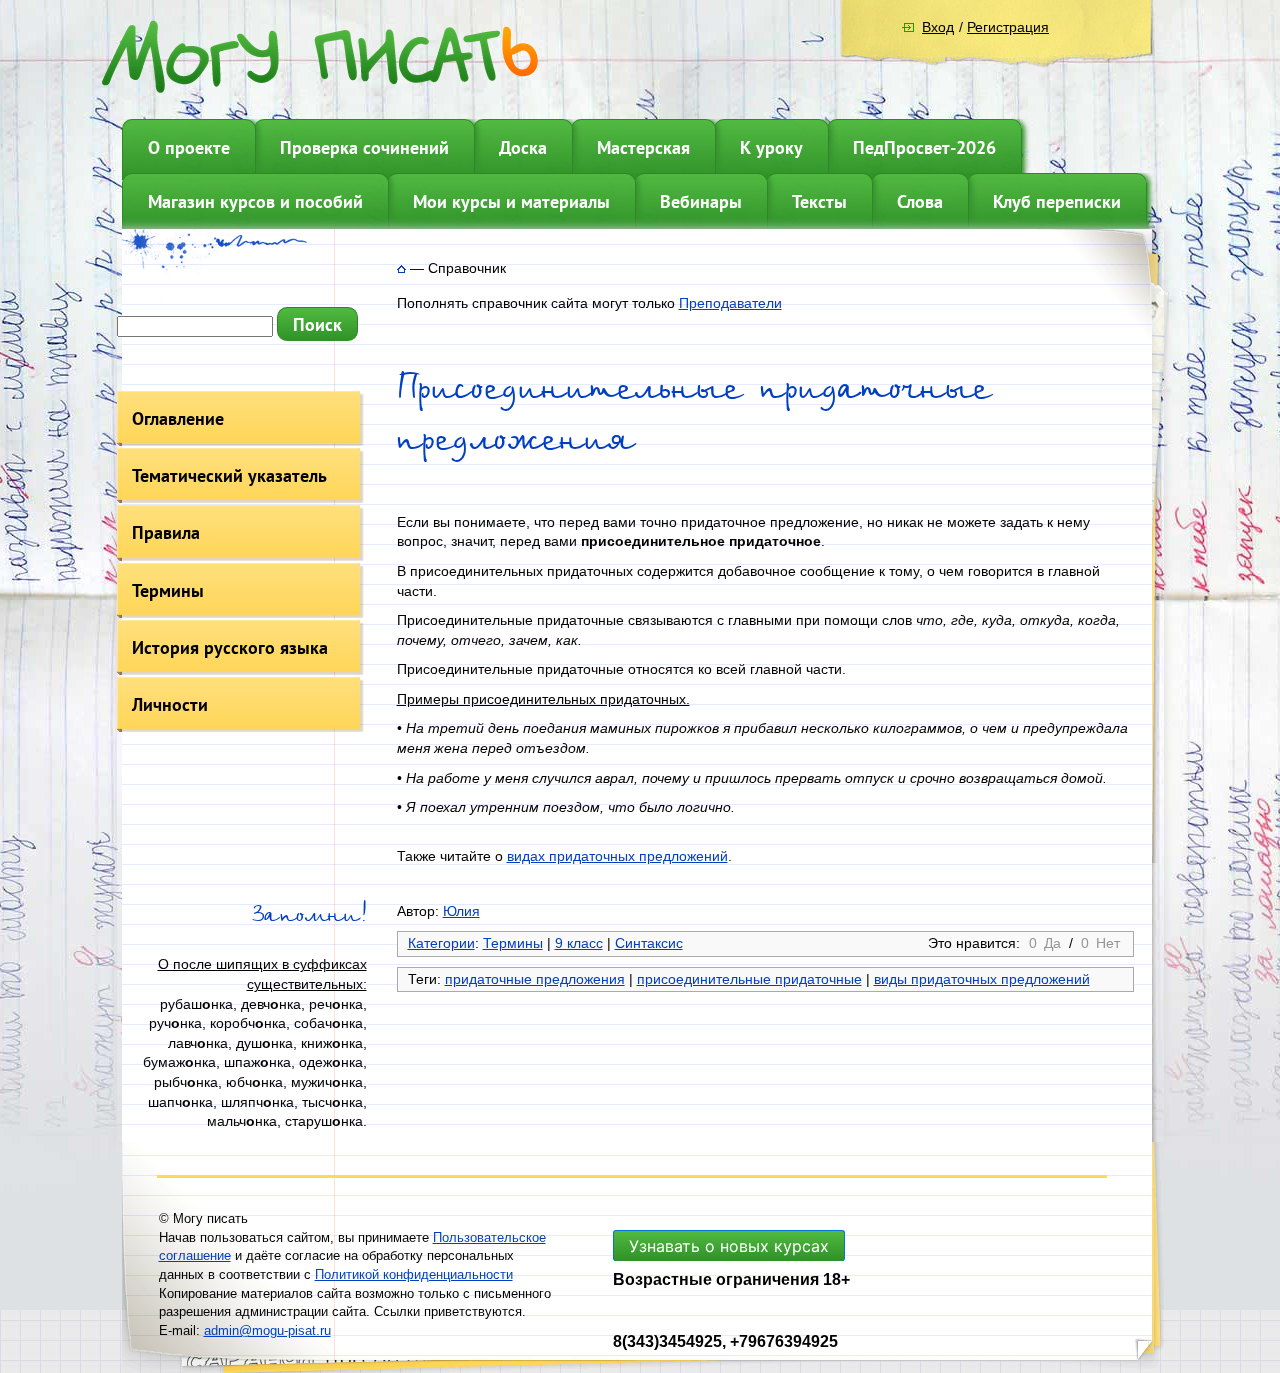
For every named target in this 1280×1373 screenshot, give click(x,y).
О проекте (189, 147)
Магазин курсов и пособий (255, 201)
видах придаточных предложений (617, 856)
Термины (168, 590)
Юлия (461, 911)
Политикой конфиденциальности (414, 1274)
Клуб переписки (1057, 201)
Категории (441, 943)
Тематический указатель (229, 475)
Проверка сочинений (364, 147)
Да (1052, 943)
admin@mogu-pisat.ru (267, 1330)
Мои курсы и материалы (511, 201)
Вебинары (701, 201)
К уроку (771, 147)
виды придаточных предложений (982, 979)
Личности (170, 704)
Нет (1108, 943)
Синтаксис (649, 943)
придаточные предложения (535, 979)
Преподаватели (730, 303)
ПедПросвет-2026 (924, 147)
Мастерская (643, 147)
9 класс (579, 943)
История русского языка (230, 647)
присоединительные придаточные (749, 979)
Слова (920, 201)
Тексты (819, 201)
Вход (938, 27)
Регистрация (1008, 27)
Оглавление (178, 418)
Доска (523, 147)
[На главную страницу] (401, 268)
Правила (166, 532)
